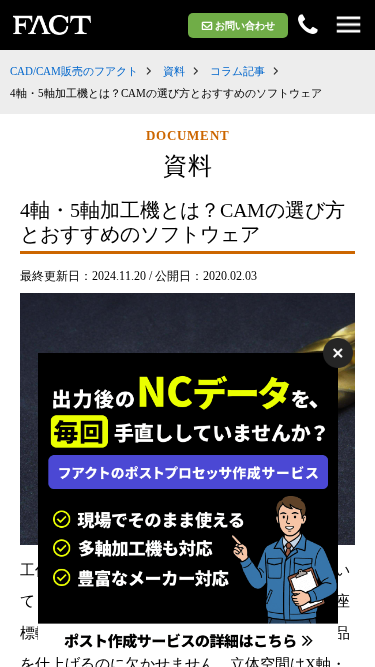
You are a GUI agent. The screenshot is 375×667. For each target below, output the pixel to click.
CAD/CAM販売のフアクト (74, 71)
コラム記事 (237, 71)
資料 (174, 71)
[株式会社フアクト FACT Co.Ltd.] (52, 25)
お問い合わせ (245, 25)
